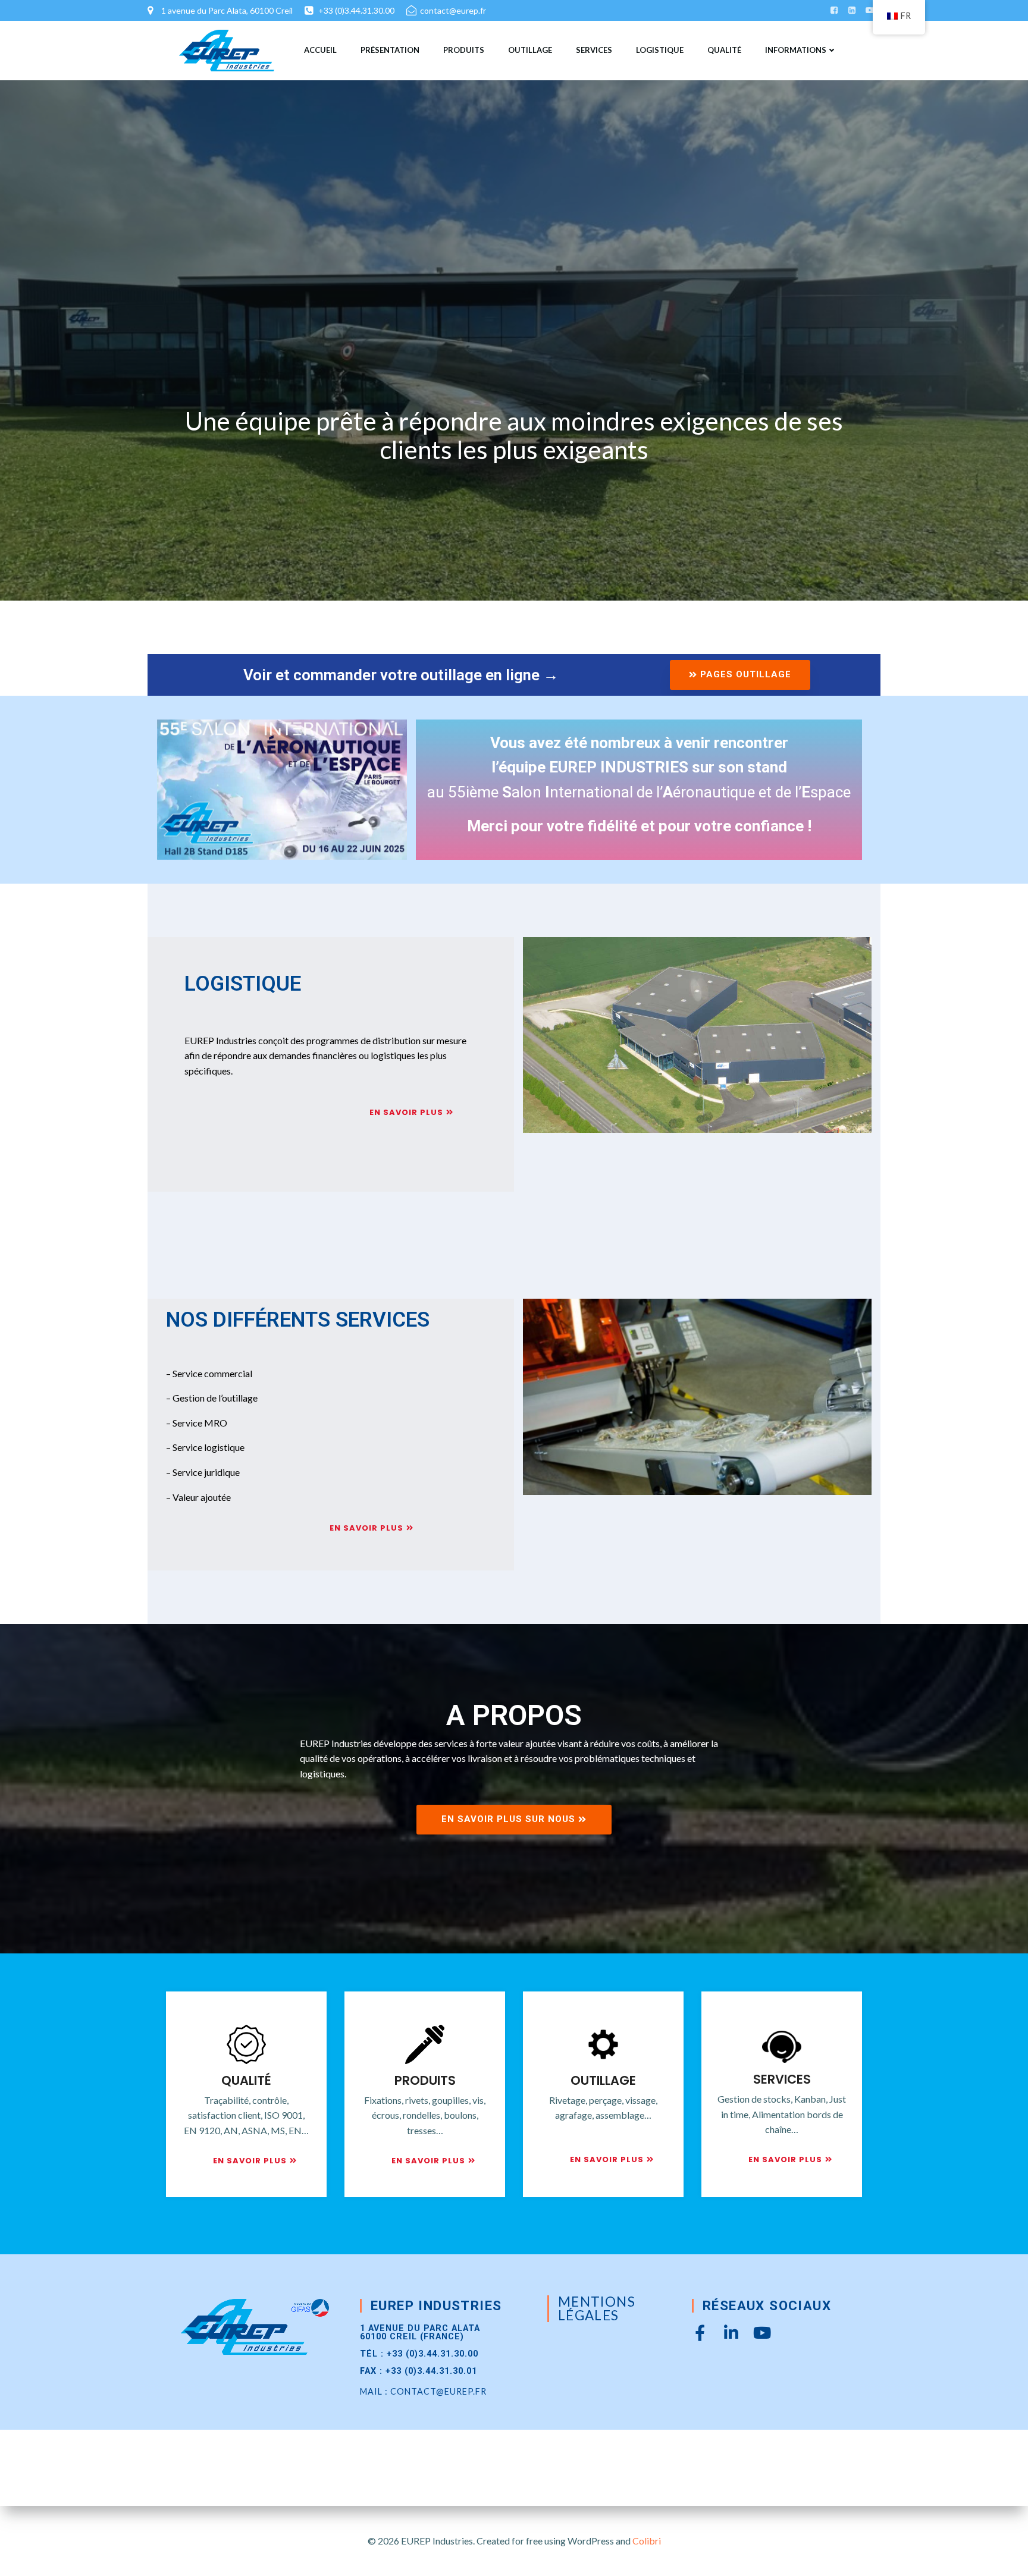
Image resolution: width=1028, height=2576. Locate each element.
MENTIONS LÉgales (597, 2308)
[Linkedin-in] (731, 2332)
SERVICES (594, 50)
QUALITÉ (724, 50)
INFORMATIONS (796, 50)
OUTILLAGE (530, 50)
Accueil (320, 50)
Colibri (647, 2541)
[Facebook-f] (700, 2332)
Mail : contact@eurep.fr (423, 2391)
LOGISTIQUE (660, 50)
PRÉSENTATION (390, 50)
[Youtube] (762, 2332)
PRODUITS (464, 50)
